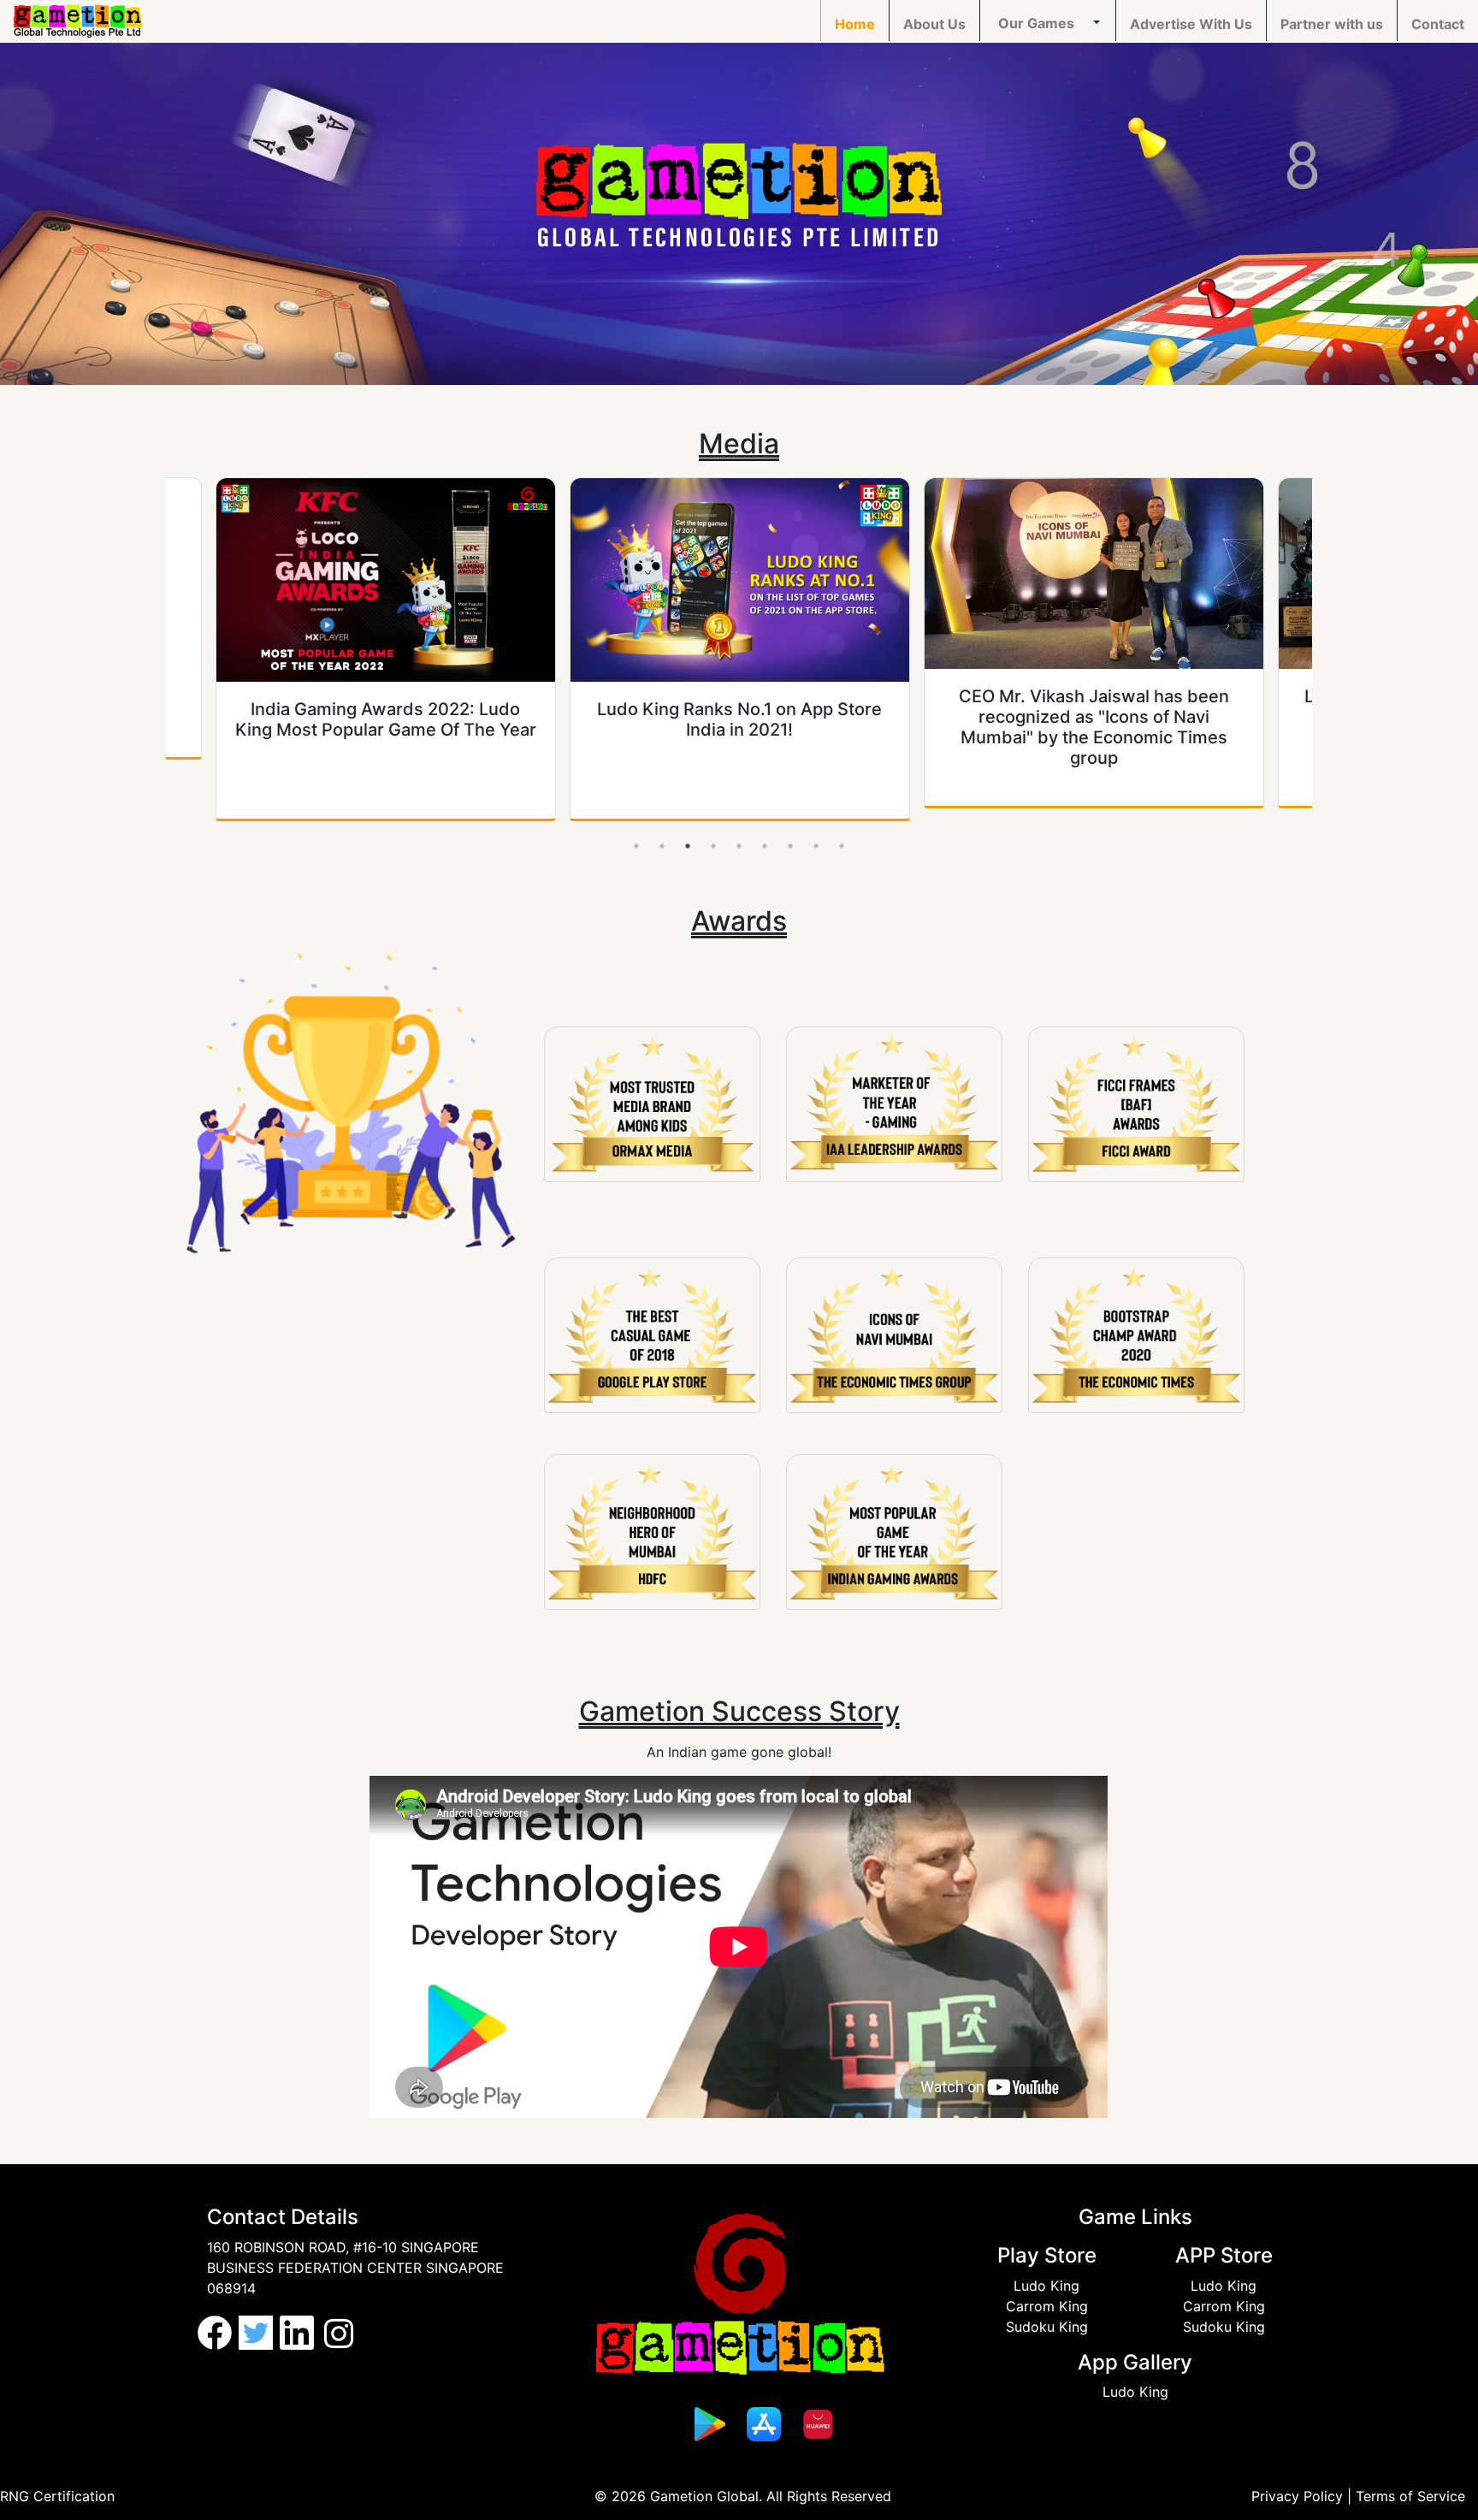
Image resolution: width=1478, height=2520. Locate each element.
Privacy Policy (1297, 2496)
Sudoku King (1047, 2327)
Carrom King (1047, 2306)
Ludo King (1046, 2286)
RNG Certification (57, 2496)
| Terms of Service (1406, 2496)
